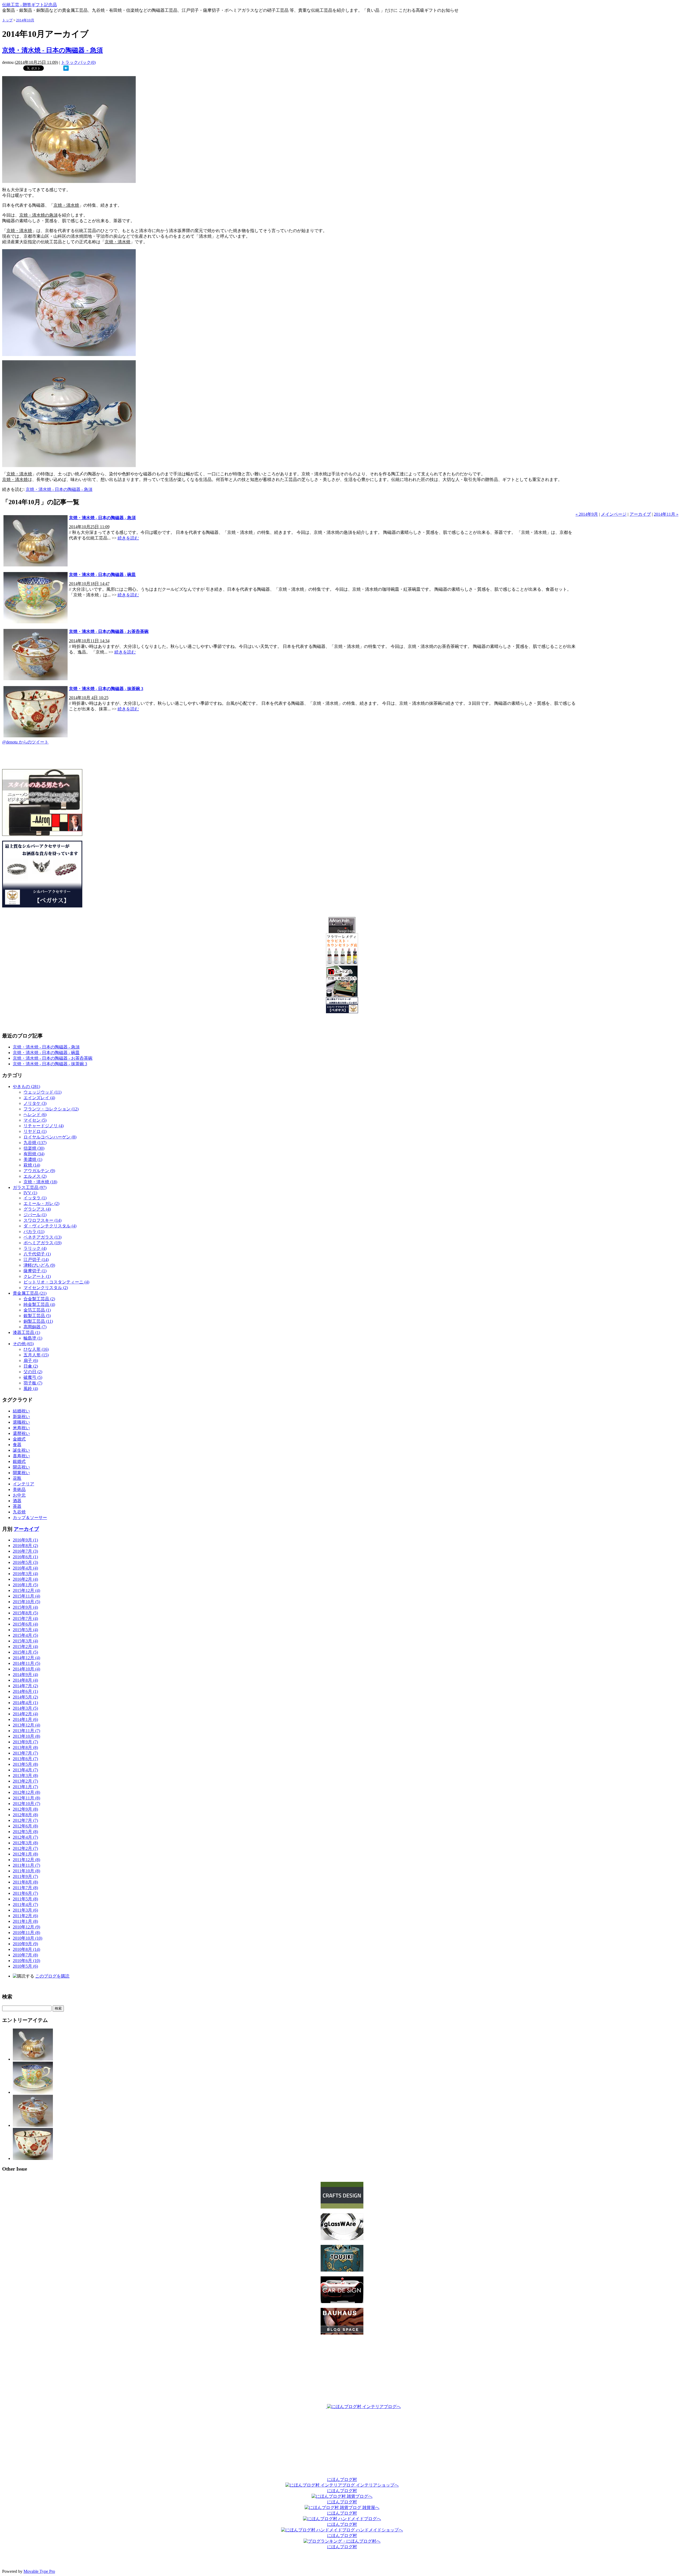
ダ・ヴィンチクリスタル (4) (50, 1226)
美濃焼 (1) (33, 1159)
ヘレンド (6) (35, 1115)
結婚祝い (21, 1411)
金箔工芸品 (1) (37, 1310)
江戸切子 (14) (36, 1260)
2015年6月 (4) (25, 1624)
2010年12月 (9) (26, 1927)
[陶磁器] (342, 2270)
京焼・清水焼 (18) (40, 1182)
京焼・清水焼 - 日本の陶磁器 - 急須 (53, 50)
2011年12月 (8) (26, 1860)
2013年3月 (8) (25, 1776)
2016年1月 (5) (25, 1585)
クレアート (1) (37, 1276)
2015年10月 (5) (26, 1602)
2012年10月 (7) (26, 1804)
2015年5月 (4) (25, 1630)
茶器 (17, 1506)
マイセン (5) (35, 1120)
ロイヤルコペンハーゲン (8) (50, 1137)
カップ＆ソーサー (30, 1518)
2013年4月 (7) (25, 1770)
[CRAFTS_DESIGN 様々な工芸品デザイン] (342, 2207)
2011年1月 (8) (25, 1921)
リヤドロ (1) (35, 1131)
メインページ (614, 514)
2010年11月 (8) (26, 1933)
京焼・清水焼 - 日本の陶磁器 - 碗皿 (102, 575)
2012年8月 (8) (25, 1815)
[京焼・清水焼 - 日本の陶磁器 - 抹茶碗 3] (33, 2158)
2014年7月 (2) (25, 1686)
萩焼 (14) (32, 1165)
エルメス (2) (35, 1176)
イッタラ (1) (35, 1198)
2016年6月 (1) (25, 1557)
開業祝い (21, 1473)
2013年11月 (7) (26, 1731)
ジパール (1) (35, 1215)
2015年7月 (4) (25, 1618)
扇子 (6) (31, 1361)
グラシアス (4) (37, 1209)
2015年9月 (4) (25, 1607)
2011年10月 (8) (26, 1871)
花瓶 (17, 1478)
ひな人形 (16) (36, 1349)
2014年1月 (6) (25, 1719)
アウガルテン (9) (39, 1171)
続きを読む (128, 538)
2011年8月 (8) (25, 1882)
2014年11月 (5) (26, 1663)
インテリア (24, 1484)
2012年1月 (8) (25, 1854)
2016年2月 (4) (25, 1579)
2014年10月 (25, 20)
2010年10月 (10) (28, 1938)
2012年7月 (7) (25, 1820)
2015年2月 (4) (25, 1647)
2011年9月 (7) (25, 1876)
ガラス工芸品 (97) (30, 1187)
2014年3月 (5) (25, 1708)
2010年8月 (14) (26, 1949)
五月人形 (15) (36, 1355)
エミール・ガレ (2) (41, 1203)
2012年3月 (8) (25, 1843)
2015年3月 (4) (25, 1641)
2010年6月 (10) (26, 1961)
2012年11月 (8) (26, 1798)
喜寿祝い (21, 1456)
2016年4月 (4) (25, 1568)
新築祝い (21, 1417)
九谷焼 (19, 1512)
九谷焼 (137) (35, 1143)
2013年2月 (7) (25, 1781)
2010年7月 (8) (25, 1955)
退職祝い (21, 1422)
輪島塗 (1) (33, 1338)
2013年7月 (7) (25, 1753)
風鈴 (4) (31, 1389)
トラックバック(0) (78, 62)
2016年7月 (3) (25, 1551)
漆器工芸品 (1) (26, 1332)
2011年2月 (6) (25, 1916)
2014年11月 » (666, 514)
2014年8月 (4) (25, 1680)
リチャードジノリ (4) (44, 1126)
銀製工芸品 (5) (37, 1316)
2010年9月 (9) (25, 1944)
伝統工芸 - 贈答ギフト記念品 (30, 5)
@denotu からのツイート (25, 742)
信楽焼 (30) (34, 1148)
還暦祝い (21, 1433)
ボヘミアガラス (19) (42, 1243)
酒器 (17, 1501)
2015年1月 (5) (25, 1652)
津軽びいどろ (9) (39, 1265)
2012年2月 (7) (25, 1848)
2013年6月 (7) (25, 1759)
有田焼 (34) (34, 1154)
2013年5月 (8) (25, 1764)
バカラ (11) (34, 1232)
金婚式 (19, 1439)
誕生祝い (21, 1450)
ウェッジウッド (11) (42, 1092)
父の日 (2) (33, 1372)
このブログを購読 (52, 1976)
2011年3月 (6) (25, 1910)
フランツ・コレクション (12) (51, 1109)
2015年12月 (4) (26, 1590)
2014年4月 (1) (25, 1703)
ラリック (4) (35, 1248)
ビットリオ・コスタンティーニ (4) (56, 1282)
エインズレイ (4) (39, 1098)
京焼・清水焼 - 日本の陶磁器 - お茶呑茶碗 (109, 631)
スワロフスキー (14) (42, 1220)
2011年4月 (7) (25, 1904)
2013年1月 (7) (25, 1787)
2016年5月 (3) (25, 1562)
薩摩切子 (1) (35, 1271)
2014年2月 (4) (25, 1714)
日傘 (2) (31, 1366)
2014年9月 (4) (25, 1675)
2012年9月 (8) (25, 1809)
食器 (17, 1445)
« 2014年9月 (587, 514)
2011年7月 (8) (25, 1888)
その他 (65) (23, 1344)
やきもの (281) (26, 1087)
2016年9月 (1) (25, 1540)
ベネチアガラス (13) (42, 1237)
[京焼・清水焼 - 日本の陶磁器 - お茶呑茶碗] (33, 2125)
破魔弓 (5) (33, 1377)
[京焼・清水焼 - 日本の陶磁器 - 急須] (66, 69)
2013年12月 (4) (26, 1725)
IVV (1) (30, 1193)
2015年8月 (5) (25, 1613)
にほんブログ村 (342, 2479)
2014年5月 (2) (25, 1697)
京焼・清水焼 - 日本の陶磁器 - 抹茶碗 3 (106, 689)
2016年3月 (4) (25, 1574)
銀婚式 (19, 1461)
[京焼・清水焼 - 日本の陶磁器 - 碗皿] (33, 2092)
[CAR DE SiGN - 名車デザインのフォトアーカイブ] (342, 2302)
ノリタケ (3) (35, 1103)
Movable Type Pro (39, 2571)
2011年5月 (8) (25, 1899)
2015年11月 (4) (26, 1596)
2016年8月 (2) (25, 1546)
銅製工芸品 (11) (38, 1321)
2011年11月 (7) (26, 1865)
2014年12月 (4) (26, 1658)
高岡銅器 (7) (35, 1327)
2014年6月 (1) (25, 1691)
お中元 (19, 1495)
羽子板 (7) (33, 1383)
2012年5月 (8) (25, 1832)
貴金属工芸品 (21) (30, 1293)
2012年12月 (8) (26, 1792)
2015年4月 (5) (25, 1635)
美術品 (19, 1489)
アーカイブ (640, 514)
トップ (7, 20)
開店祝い (21, 1467)
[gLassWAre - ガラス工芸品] (342, 2239)
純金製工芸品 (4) (39, 1304)
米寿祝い (21, 1428)
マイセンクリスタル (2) (46, 1288)
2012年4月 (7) (25, 1837)
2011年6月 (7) (25, 1893)
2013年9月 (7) (25, 1742)
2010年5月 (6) (25, 1966)
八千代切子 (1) (37, 1254)
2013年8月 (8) (25, 1747)
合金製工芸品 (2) (39, 1299)
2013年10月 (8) (26, 1736)
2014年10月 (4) (26, 1669)
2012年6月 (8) (25, 1826)
